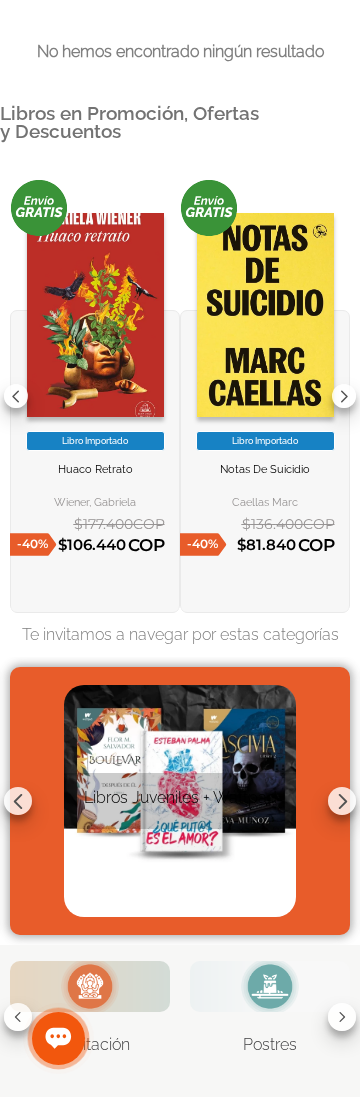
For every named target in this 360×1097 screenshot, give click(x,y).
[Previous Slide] (16, 396)
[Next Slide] (344, 396)
